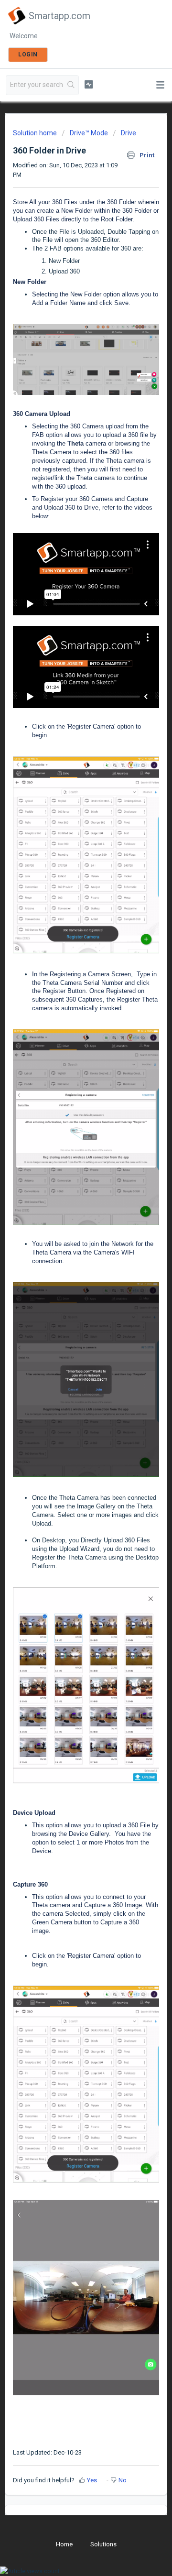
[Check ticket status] (89, 84)
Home (64, 2544)
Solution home (36, 133)
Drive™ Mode (89, 133)
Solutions (103, 2544)
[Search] (71, 85)
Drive (129, 133)
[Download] (68, 1323)
